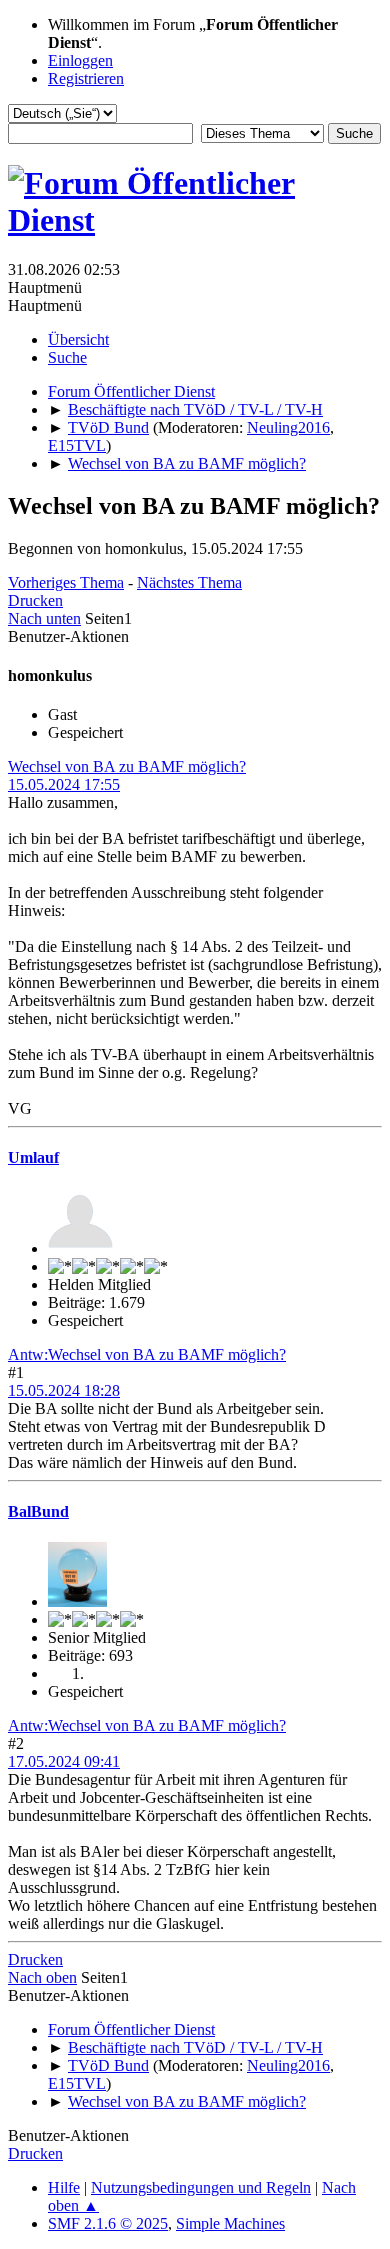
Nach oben (42, 1977)
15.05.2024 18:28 (64, 1390)
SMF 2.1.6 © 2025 (108, 2223)
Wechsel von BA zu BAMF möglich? (127, 766)
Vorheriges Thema (66, 582)
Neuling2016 (288, 427)
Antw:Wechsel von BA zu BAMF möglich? (147, 1354)
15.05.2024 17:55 (64, 784)
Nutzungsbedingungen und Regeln (201, 2187)
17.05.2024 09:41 (64, 1761)
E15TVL (77, 445)
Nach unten (44, 618)
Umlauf (33, 1157)
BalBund (38, 1511)
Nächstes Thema (189, 582)
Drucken (35, 600)
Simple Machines (230, 2223)
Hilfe (64, 2187)
